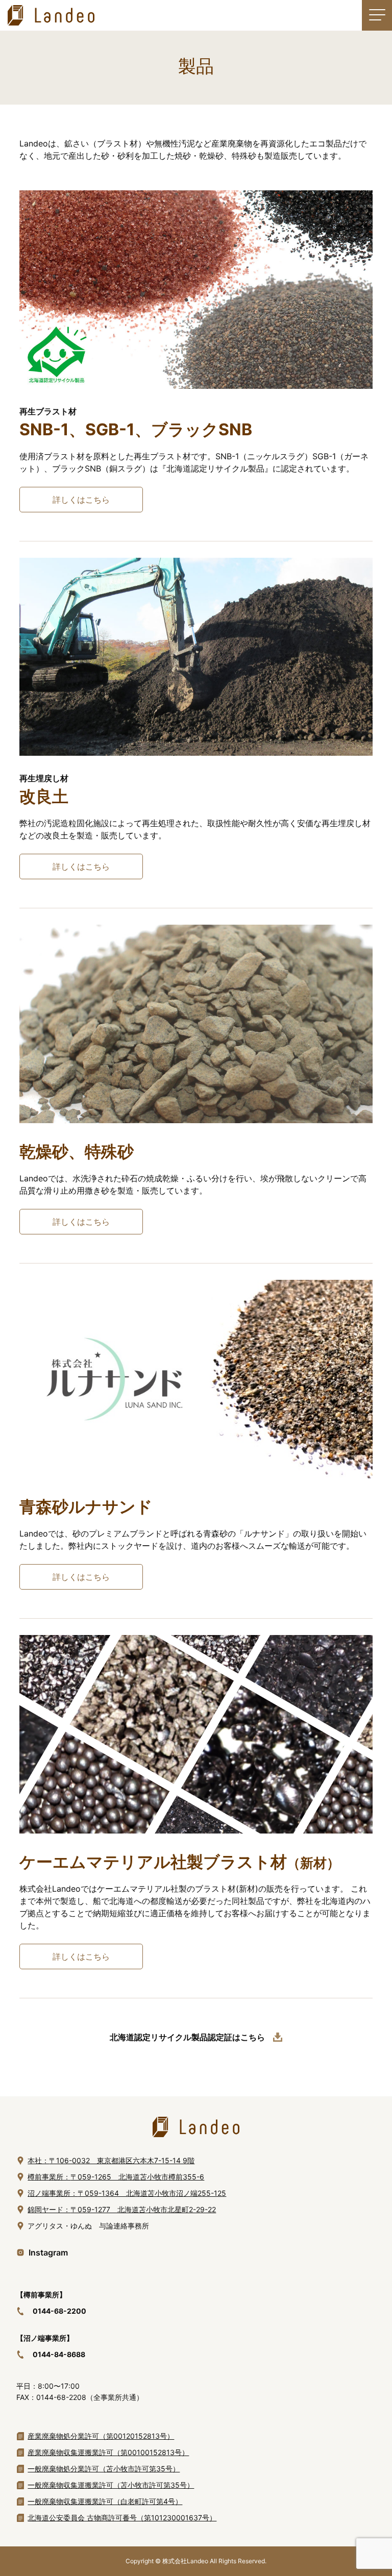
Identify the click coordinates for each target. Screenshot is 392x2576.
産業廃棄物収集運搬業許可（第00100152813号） (108, 2452)
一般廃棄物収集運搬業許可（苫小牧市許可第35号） (111, 2485)
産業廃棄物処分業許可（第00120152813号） (101, 2436)
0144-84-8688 (59, 2354)
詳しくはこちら (81, 500)
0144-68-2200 (59, 2311)
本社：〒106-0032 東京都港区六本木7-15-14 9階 (111, 2160)
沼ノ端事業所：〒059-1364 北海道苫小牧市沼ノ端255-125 (127, 2193)
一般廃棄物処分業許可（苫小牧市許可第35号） (104, 2469)
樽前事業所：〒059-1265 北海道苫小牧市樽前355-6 (116, 2177)
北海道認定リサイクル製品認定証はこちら (187, 2037)
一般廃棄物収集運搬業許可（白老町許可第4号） (105, 2501)
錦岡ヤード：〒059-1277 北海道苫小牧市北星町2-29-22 (122, 2209)
